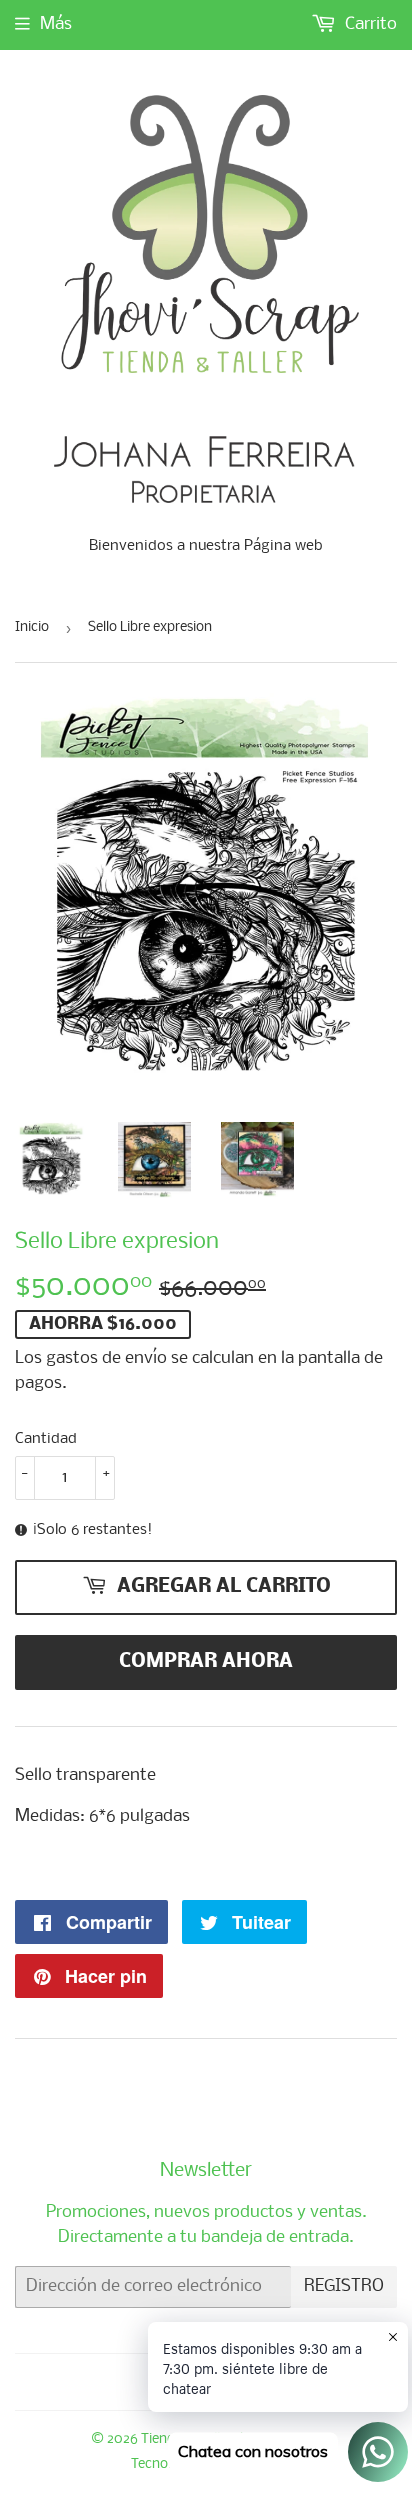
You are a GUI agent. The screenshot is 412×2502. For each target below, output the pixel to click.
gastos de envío (106, 1358)
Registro (344, 2286)
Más (56, 24)
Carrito (369, 24)
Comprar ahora (206, 1662)
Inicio (32, 627)
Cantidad (46, 1439)
